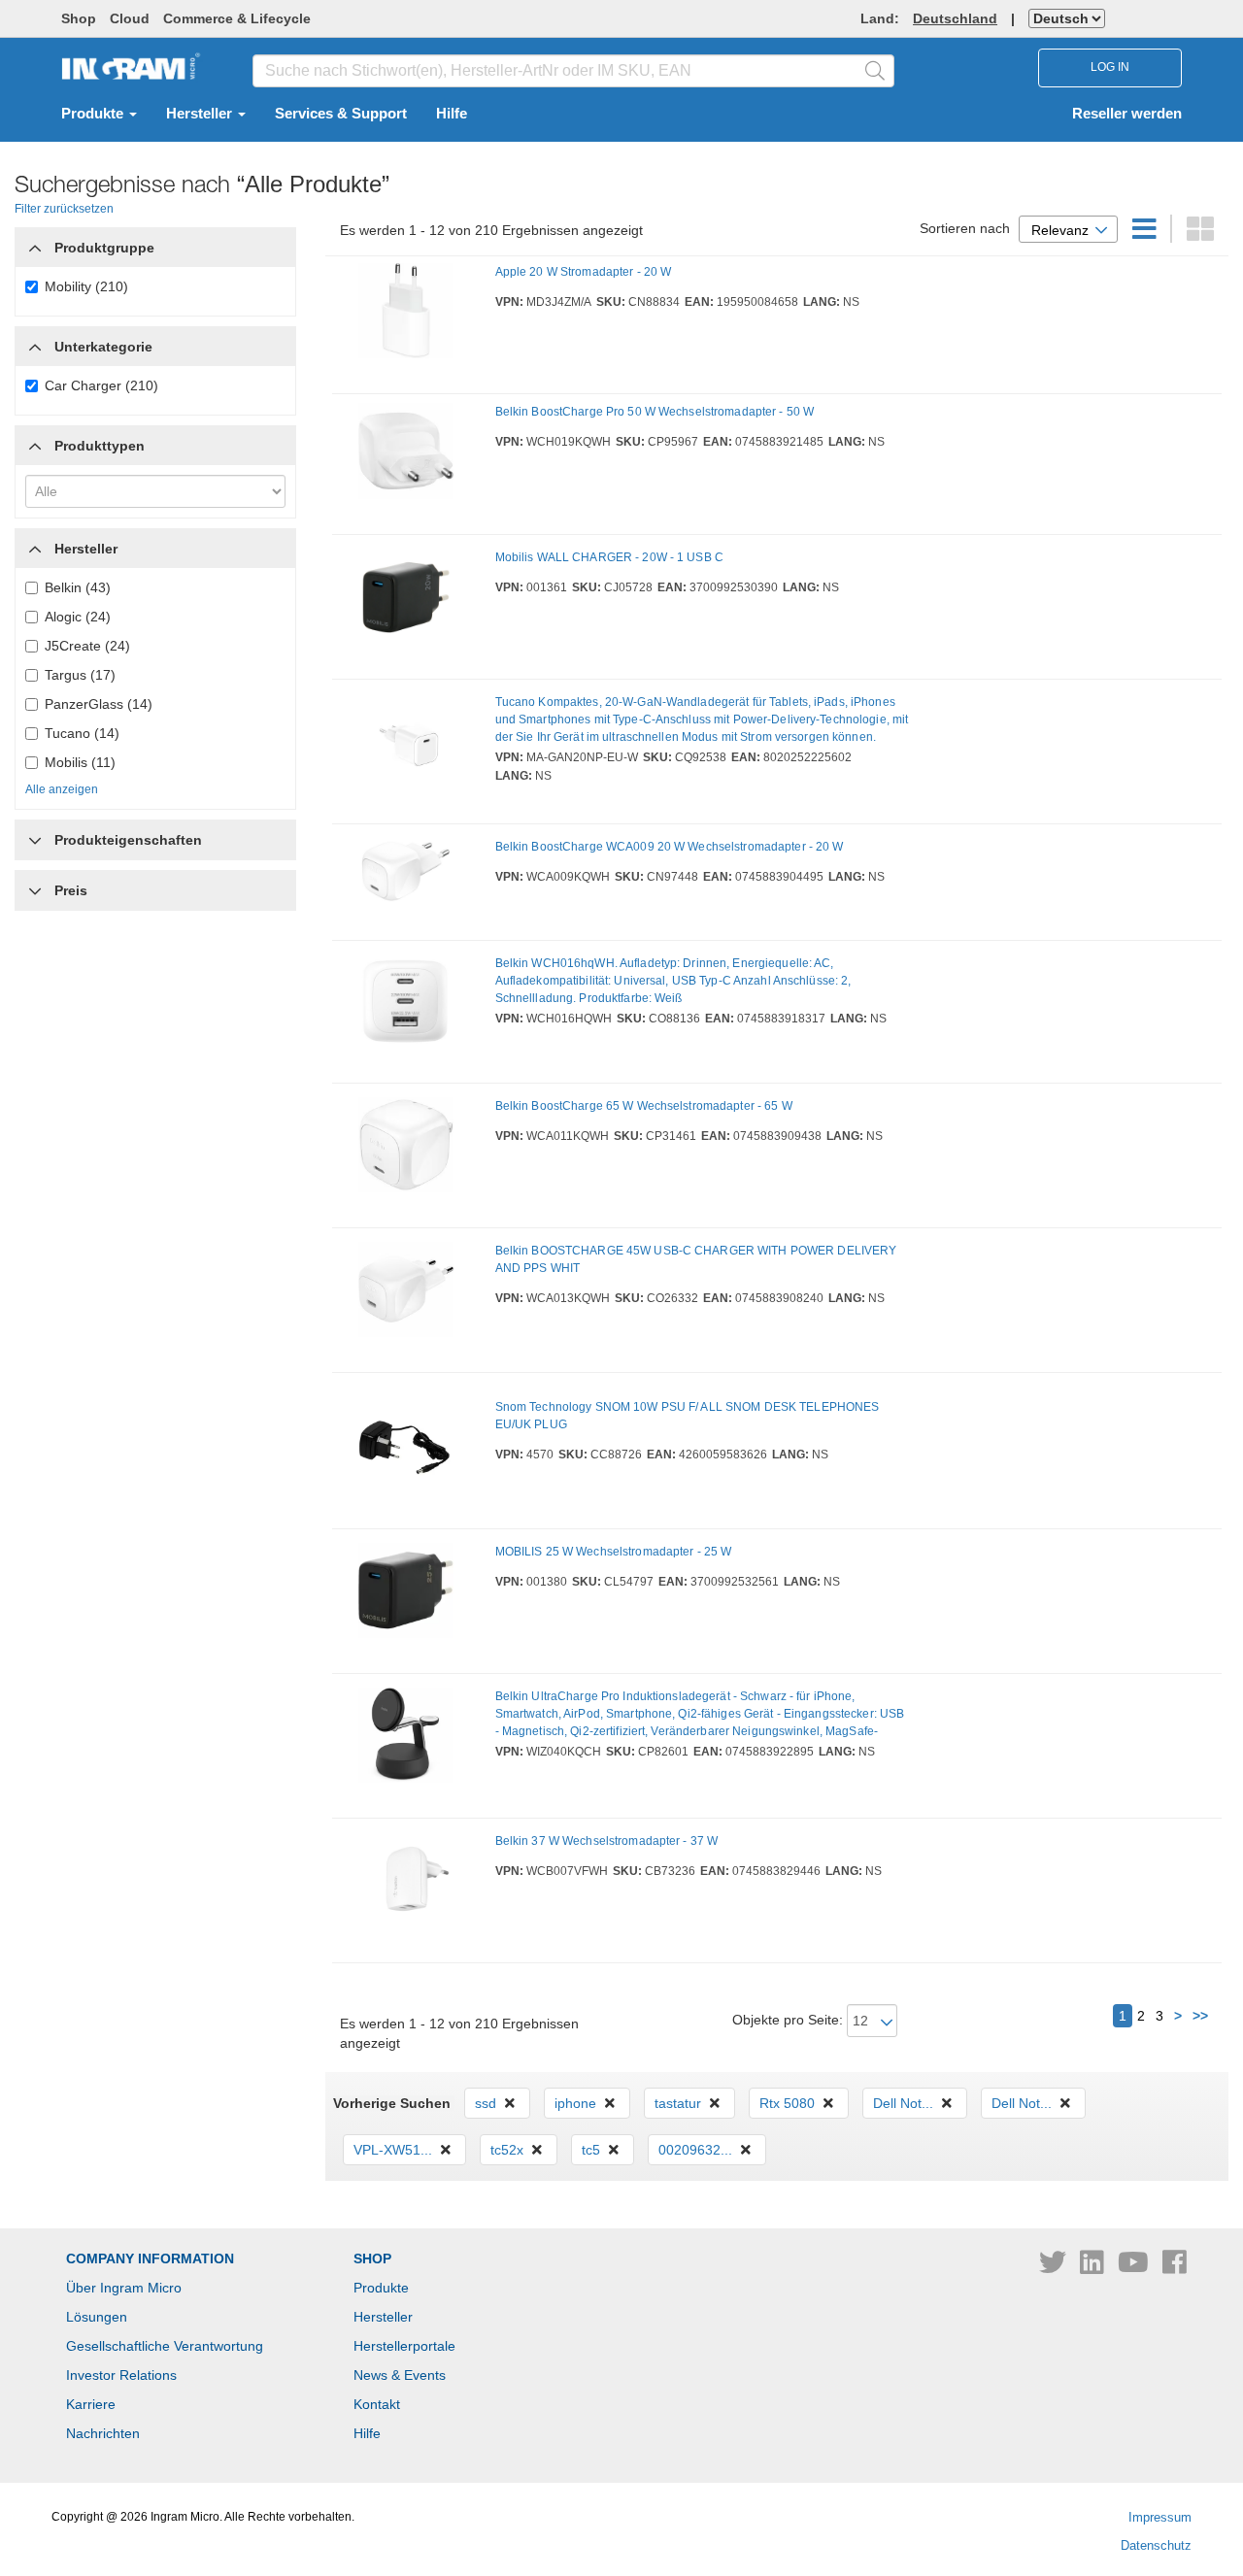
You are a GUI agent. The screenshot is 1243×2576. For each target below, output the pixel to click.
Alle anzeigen (62, 789)
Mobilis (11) (80, 762)
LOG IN (1110, 67)
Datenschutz (1156, 2545)
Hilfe (452, 114)
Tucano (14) (82, 733)
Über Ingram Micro (124, 2288)
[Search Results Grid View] (1200, 234)
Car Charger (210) (101, 385)
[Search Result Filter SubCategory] (35, 347)
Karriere (91, 2404)
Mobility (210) (86, 286)
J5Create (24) (87, 646)
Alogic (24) (78, 617)
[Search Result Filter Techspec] (35, 835)
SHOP (372, 2258)
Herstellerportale (404, 2346)
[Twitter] (1055, 2267)
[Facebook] (1175, 2267)
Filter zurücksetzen (64, 209)
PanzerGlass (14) (99, 704)
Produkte (94, 114)
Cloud (130, 18)
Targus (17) (80, 675)
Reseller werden (1127, 114)
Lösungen (97, 2317)
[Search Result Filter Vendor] (35, 544)
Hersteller (201, 114)
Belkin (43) (78, 587)
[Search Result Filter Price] (35, 890)
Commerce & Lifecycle (237, 18)
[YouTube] (1135, 2267)
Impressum (1160, 2517)
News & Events (400, 2375)
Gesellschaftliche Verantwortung (165, 2346)
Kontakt (377, 2404)
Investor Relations (121, 2375)
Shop (79, 18)
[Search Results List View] (1146, 234)
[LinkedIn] (1094, 2267)
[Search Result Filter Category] (35, 243)
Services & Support (341, 114)
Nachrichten (103, 2433)
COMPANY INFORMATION (150, 2258)
